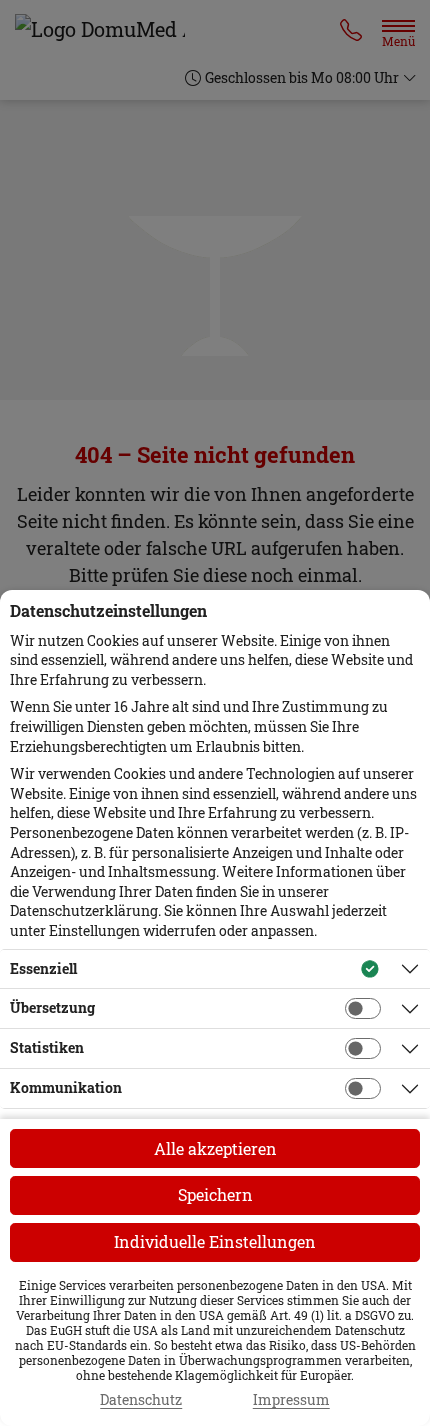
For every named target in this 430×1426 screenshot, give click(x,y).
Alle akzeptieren (215, 1148)
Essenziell (43, 968)
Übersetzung (52, 1007)
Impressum (291, 1400)
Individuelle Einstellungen (215, 1241)
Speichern (215, 1194)
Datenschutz (141, 1400)
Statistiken (47, 1047)
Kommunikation (66, 1087)
